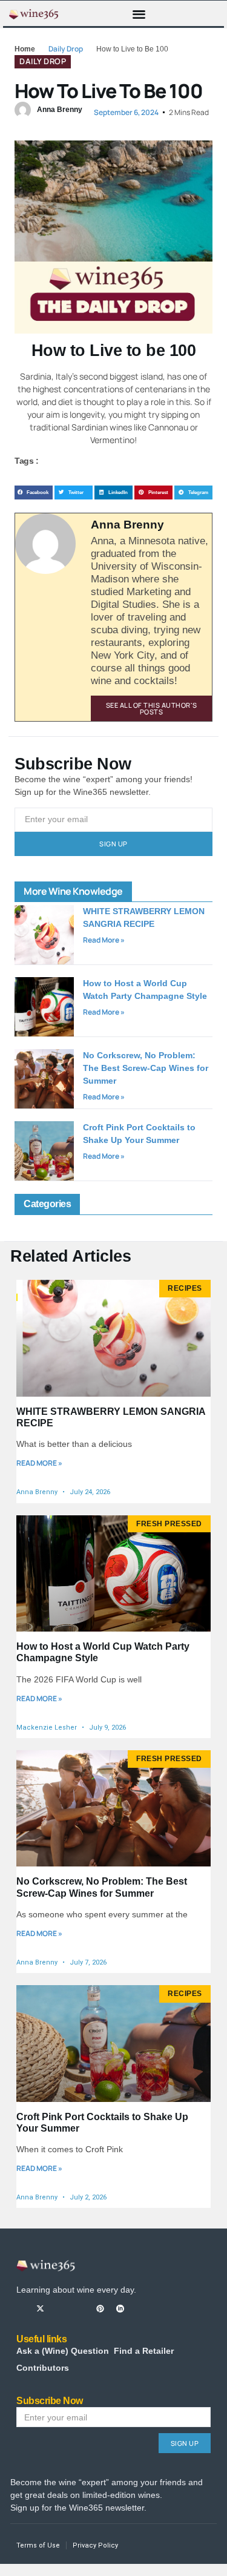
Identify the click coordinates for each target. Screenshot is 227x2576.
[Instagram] (60, 2309)
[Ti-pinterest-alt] (100, 2309)
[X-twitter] (40, 2309)
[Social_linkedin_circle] (120, 2309)
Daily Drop (66, 49)
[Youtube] (80, 2309)
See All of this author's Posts (152, 708)
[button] (139, 14)
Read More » (104, 940)
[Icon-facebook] (20, 2309)
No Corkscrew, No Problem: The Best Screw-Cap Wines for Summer (146, 1068)
